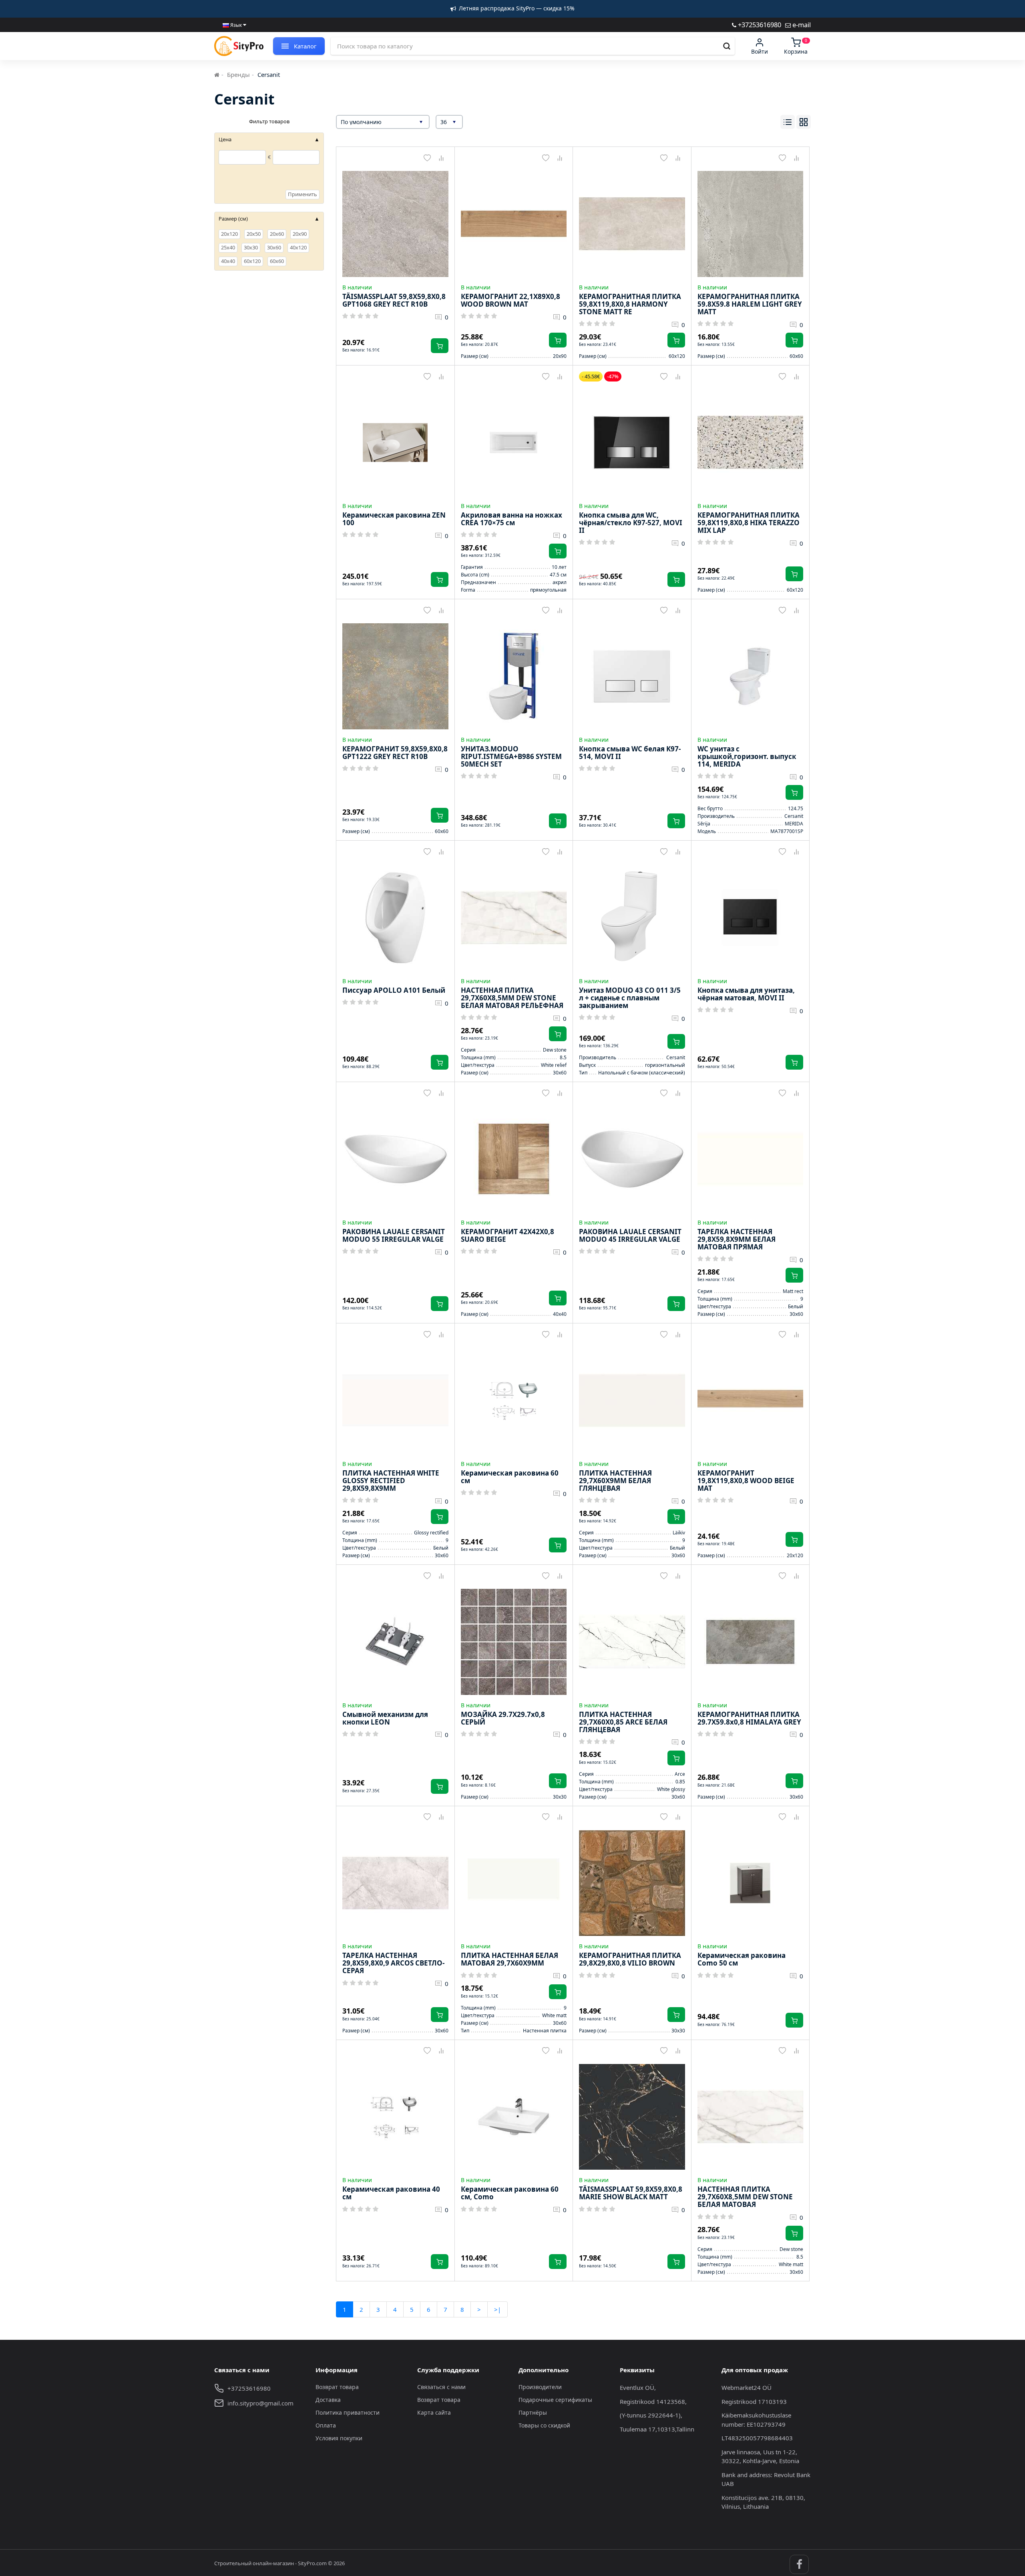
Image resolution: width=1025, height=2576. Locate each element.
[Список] (788, 122)
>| (497, 2309)
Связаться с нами (441, 2387)
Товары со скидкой (544, 2425)
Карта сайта (434, 2412)
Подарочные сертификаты (555, 2400)
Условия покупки (339, 2438)
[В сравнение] (441, 158)
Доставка (328, 2400)
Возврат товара (337, 2387)
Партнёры (533, 2412)
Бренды (238, 74)
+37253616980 (759, 25)
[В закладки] (427, 158)
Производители (540, 2387)
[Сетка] (804, 122)
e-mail (801, 25)
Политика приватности (348, 2412)
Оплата (326, 2425)
